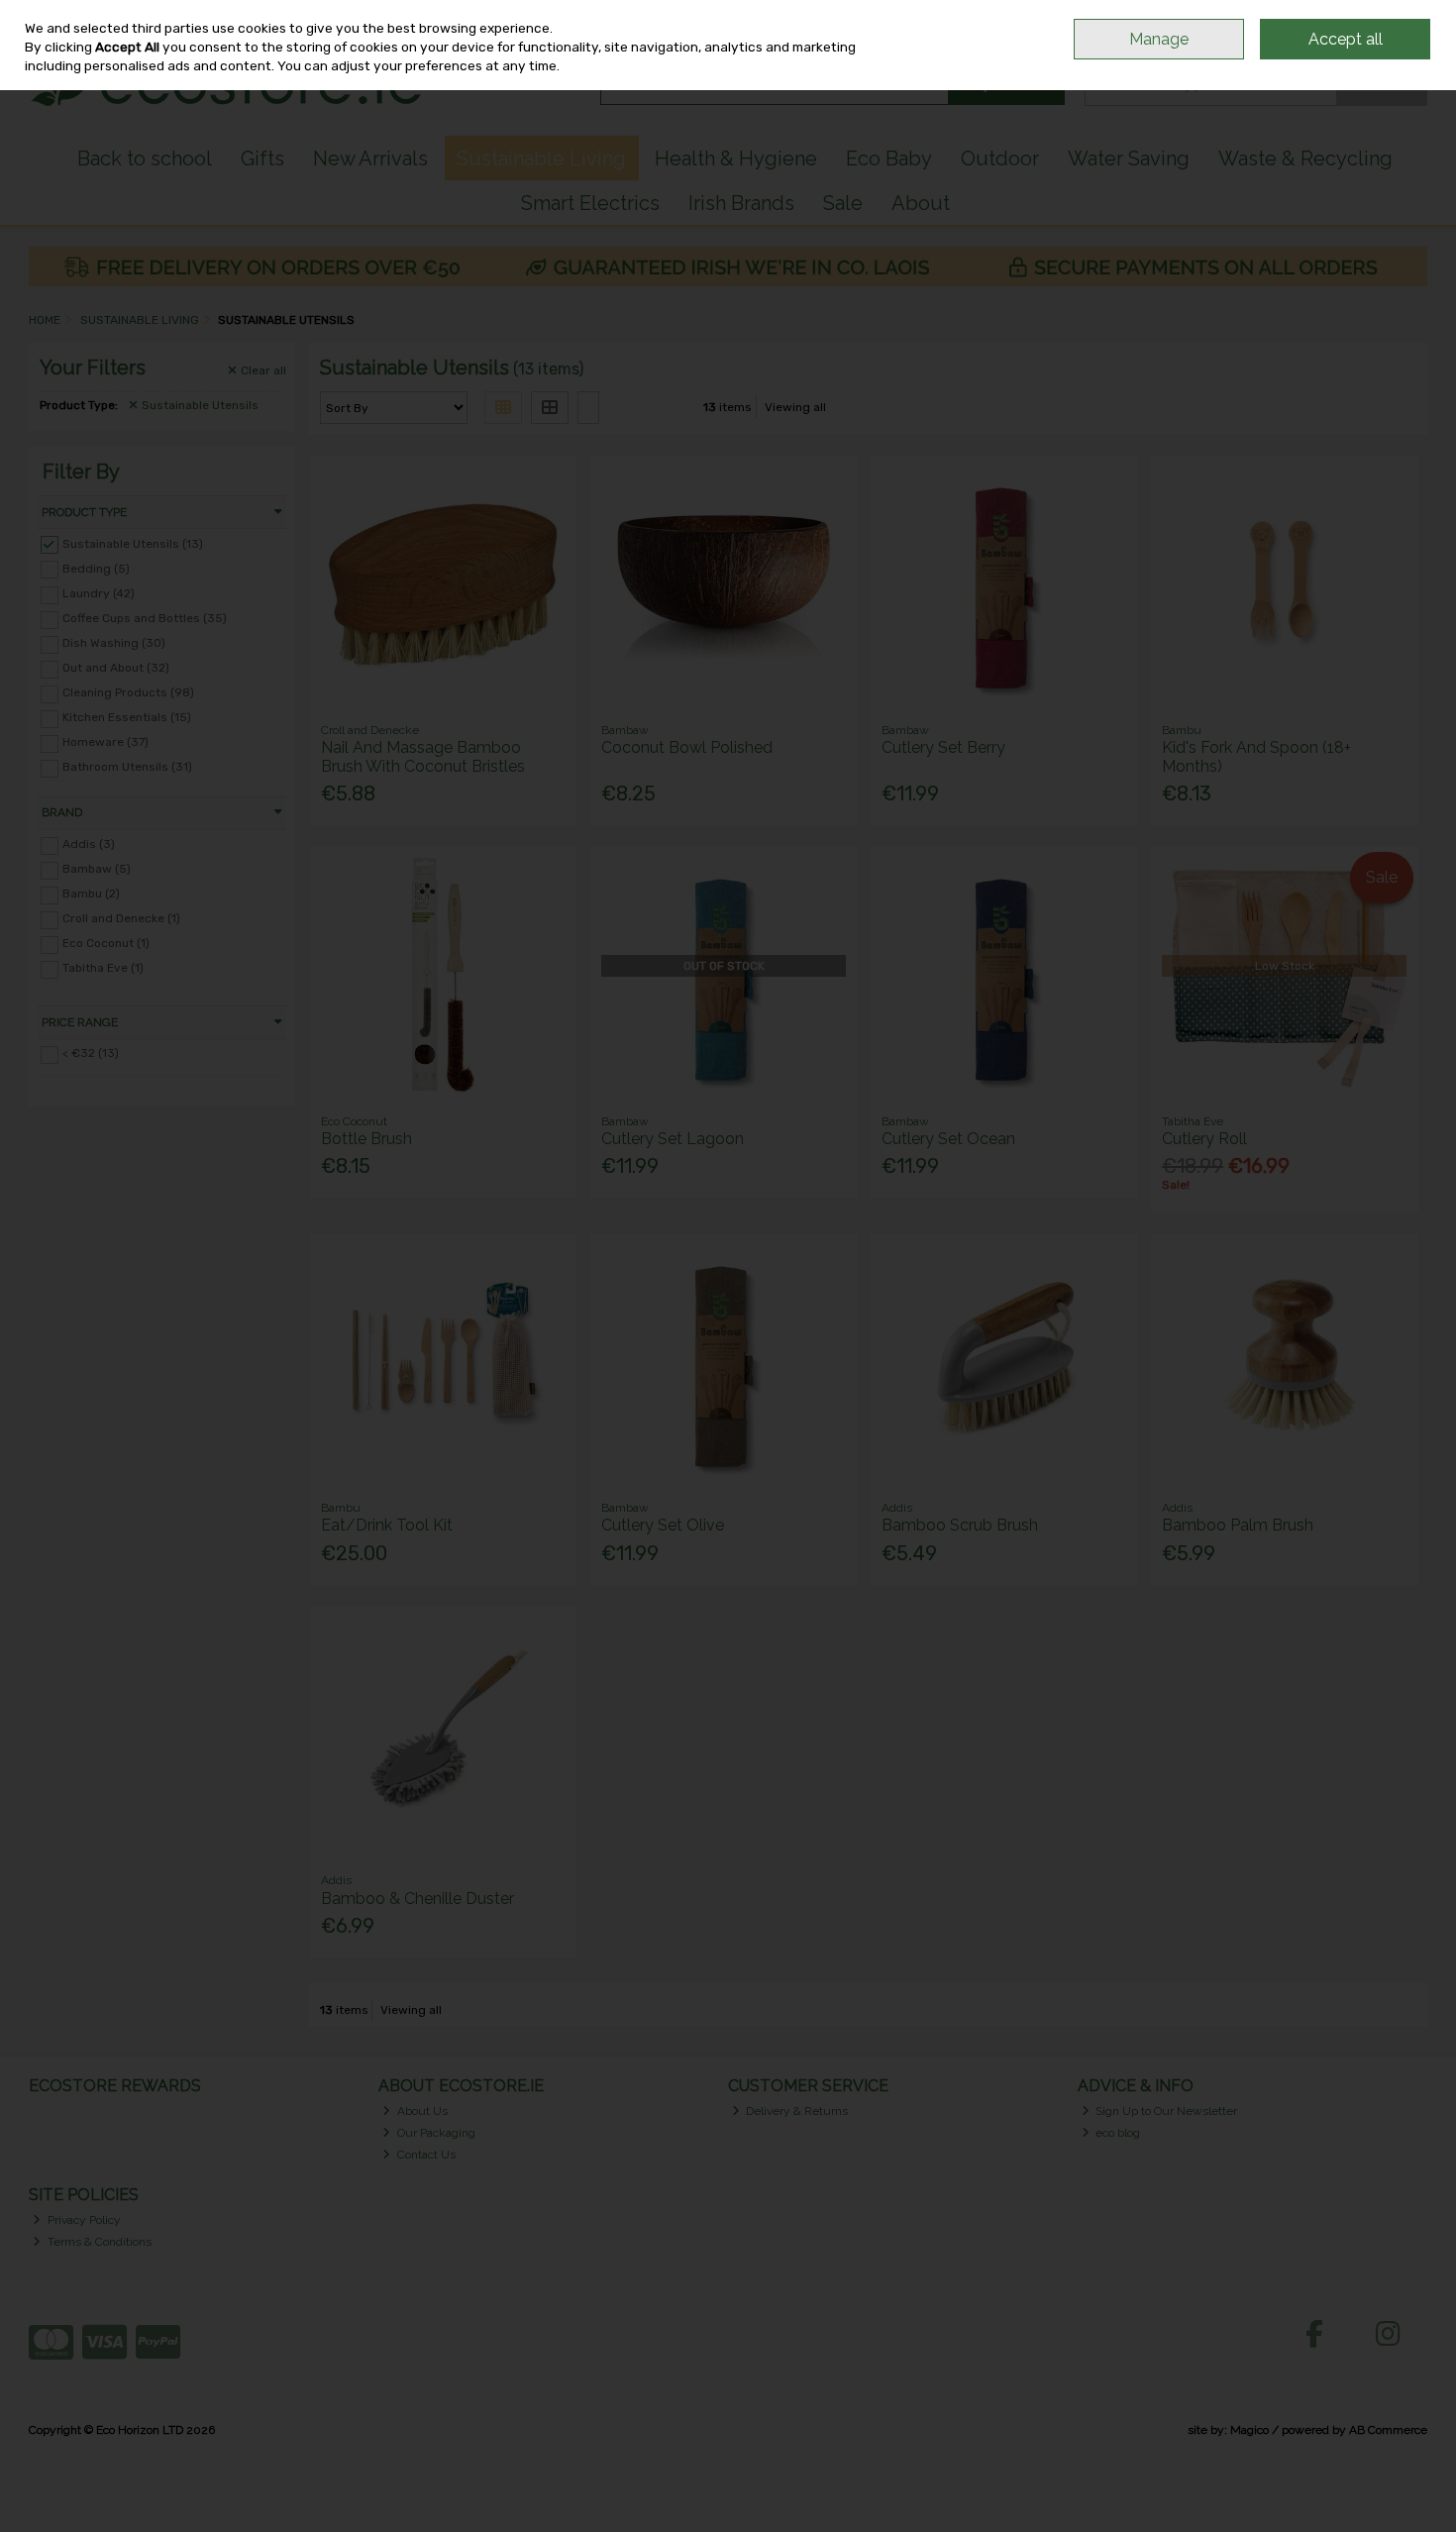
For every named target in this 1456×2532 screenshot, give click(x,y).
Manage (1159, 39)
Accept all (1346, 39)
